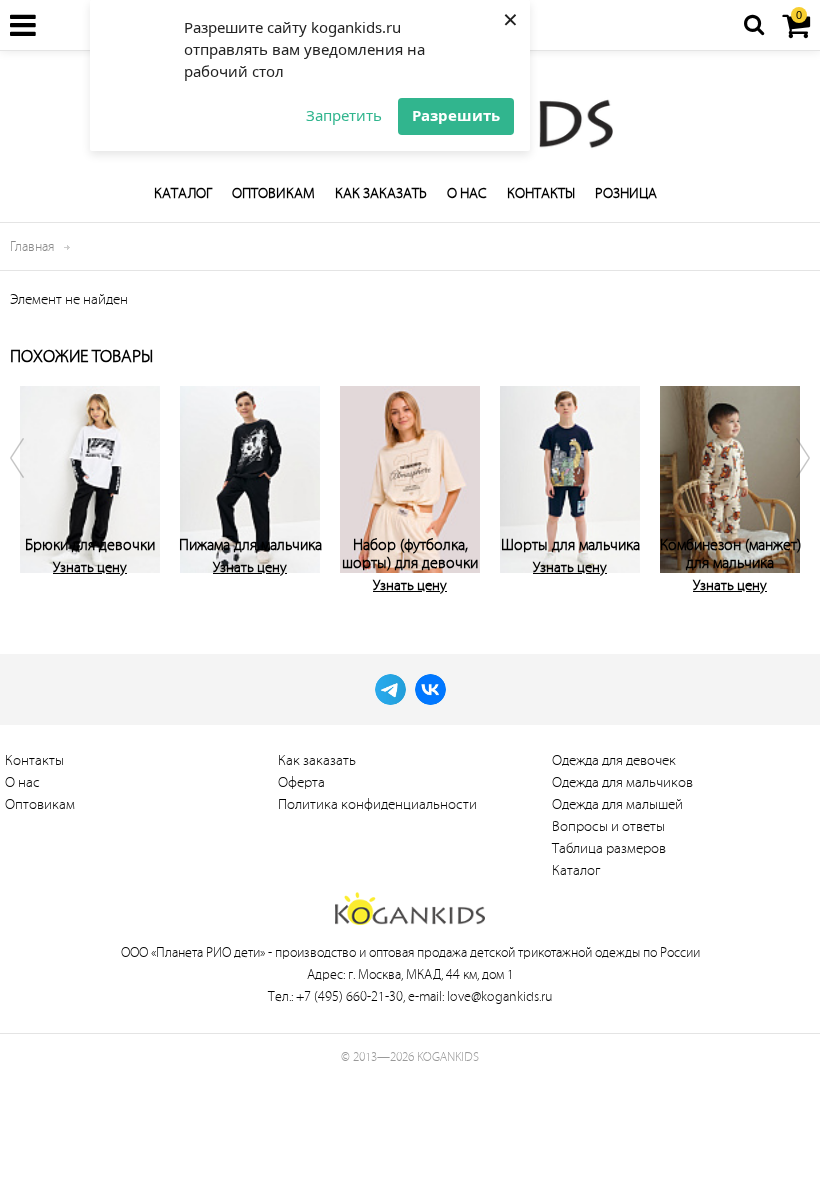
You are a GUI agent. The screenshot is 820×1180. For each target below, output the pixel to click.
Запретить (344, 115)
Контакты (541, 193)
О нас (467, 193)
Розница (626, 193)
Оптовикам (273, 193)
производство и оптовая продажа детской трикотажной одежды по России (487, 952)
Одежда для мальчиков (622, 782)
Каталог (183, 193)
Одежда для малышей (617, 804)
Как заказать (381, 193)
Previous (30, 486)
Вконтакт (430, 689)
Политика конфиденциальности (377, 804)
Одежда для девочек (614, 760)
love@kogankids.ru (499, 996)
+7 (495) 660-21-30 (349, 996)
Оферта (301, 782)
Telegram (390, 689)
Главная (32, 246)
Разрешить (456, 115)
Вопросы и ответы (608, 826)
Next (790, 486)
